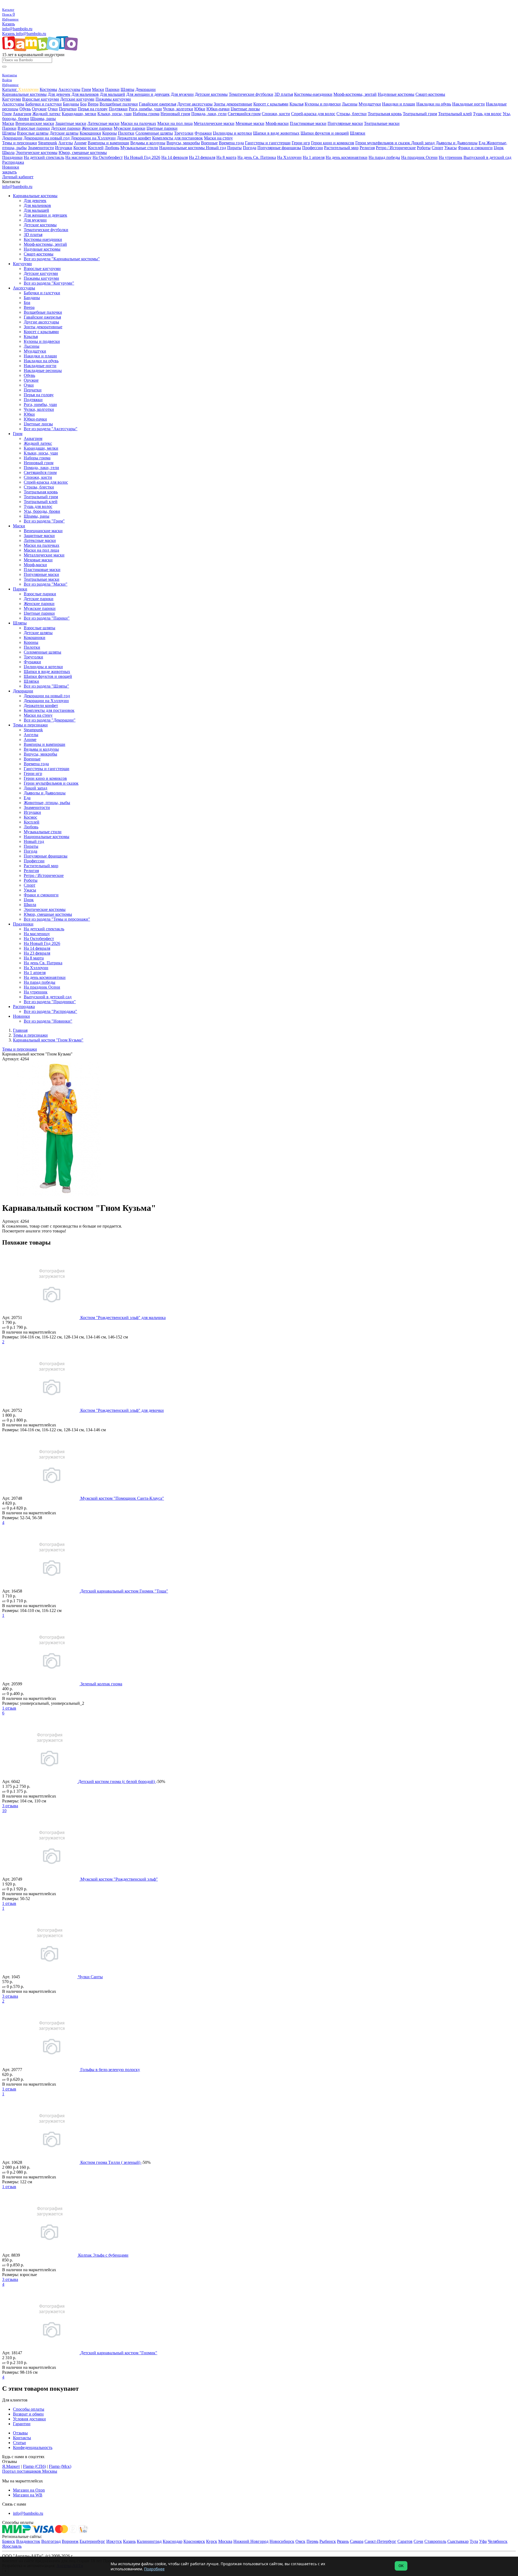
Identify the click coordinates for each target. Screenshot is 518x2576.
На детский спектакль (44, 157)
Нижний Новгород (251, 2541)
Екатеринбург (92, 2541)
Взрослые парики (34, 128)
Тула (474, 2541)
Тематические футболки (251, 94)
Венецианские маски (35, 123)
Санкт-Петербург (380, 2541)
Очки (53, 109)
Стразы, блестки (352, 114)
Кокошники (90, 133)
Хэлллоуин (28, 89)
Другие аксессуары (195, 104)
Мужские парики (129, 128)
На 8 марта (226, 157)
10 (4, 1811)
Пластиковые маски (308, 123)
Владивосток (28, 2541)
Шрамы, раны (43, 119)
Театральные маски (382, 123)
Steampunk (48, 143)
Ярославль (12, 2546)
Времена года (231, 143)
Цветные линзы (245, 109)
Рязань (343, 2541)
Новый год (216, 148)
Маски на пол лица (175, 123)
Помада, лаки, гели (209, 114)
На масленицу (78, 157)
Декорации (146, 89)
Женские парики (97, 128)
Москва (225, 2541)
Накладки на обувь (434, 104)
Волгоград (51, 2541)
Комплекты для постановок (178, 138)
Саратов (405, 2541)
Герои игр (301, 143)
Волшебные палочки (119, 104)
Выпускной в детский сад (487, 157)
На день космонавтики (347, 157)
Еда (483, 143)
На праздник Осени (419, 157)
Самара (357, 2541)
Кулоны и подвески (323, 104)
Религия (367, 148)
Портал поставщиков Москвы (30, 2471)
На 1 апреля (314, 157)
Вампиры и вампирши (108, 143)
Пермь (312, 2541)
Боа (83, 104)
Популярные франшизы (279, 148)
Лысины (350, 104)
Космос (80, 148)
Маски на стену (218, 138)
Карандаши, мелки (79, 114)
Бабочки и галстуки (44, 104)
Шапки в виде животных (276, 133)
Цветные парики (162, 128)
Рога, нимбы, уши (145, 109)
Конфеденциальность (33, 2447)
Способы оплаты (29, 2409)
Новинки (11, 167)
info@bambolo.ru (31, 34)
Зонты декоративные (233, 104)
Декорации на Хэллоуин (93, 138)
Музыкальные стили (139, 148)
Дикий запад (423, 143)
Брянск (9, 2541)
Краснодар (173, 2541)
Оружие (39, 109)
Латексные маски (103, 123)
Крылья (297, 104)
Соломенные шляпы (154, 133)
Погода (250, 148)
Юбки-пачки (218, 109)
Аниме (80, 143)
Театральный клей (455, 114)
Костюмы (48, 89)
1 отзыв (9, 1708)
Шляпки (358, 133)
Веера (93, 104)
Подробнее (154, 2569)
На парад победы (384, 157)
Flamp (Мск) (60, 2466)
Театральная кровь (385, 114)
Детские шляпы (64, 133)
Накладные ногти (468, 104)
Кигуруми (12, 99)
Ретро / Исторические (396, 148)
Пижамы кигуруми (113, 99)
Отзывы (20, 2433)
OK (401, 2566)
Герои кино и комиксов (333, 143)
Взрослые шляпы (33, 133)
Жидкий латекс (47, 114)
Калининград (149, 2541)
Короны (110, 133)
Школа (8, 153)
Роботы (424, 148)
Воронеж (70, 2541)
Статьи (19, 2443)
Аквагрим (22, 114)
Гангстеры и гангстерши (268, 143)
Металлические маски (214, 123)
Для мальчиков (85, 94)
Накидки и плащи (399, 104)
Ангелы (66, 143)
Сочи (418, 2541)
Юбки (200, 109)
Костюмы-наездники (313, 94)
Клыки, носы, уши (115, 114)
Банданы (71, 104)
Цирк (499, 148)
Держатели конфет (134, 138)
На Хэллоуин (289, 157)
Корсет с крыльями (271, 104)
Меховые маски (250, 123)
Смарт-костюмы (430, 94)
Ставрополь (435, 2541)
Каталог (10, 89)
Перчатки (68, 109)
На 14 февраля (175, 157)
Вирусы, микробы (183, 143)
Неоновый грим (175, 114)
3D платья (284, 94)
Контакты (22, 2438)
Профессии (313, 148)
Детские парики (66, 128)
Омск (300, 2541)
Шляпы (127, 89)
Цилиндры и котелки (232, 133)
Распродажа (13, 162)
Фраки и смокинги (475, 148)
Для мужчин (182, 94)
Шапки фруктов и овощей (325, 133)
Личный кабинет (18, 177)
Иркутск (114, 2541)
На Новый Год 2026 (142, 157)
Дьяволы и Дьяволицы (457, 143)
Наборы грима (146, 114)
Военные (209, 143)
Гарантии (22, 2424)
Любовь (112, 148)
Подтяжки (118, 109)
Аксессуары (69, 89)
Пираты (234, 148)
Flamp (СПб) (34, 2466)
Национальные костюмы (183, 148)
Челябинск (498, 2541)
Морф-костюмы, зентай (355, 94)
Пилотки (126, 133)
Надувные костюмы (396, 94)
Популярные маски (345, 123)
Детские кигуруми (77, 99)
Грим (86, 89)
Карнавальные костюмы (24, 94)
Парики (112, 89)
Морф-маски (277, 123)
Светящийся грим (244, 114)
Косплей (96, 148)
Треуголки (184, 133)
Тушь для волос (487, 114)
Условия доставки (29, 2419)
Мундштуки (370, 104)
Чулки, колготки (178, 109)
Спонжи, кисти (276, 114)
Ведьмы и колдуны (148, 143)
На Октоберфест (108, 157)
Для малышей (113, 94)
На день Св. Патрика (257, 157)
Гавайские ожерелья (158, 104)
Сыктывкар (458, 2541)
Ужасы (451, 148)
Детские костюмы (211, 94)
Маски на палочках (138, 123)
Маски (98, 89)
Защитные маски (71, 123)
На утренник (451, 157)
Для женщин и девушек (148, 94)
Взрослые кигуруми (41, 99)
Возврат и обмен (28, 2414)
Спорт (437, 148)
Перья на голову (93, 109)
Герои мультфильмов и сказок (383, 143)
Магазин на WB (28, 2495)
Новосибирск (282, 2541)
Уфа (483, 2541)
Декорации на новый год (47, 138)
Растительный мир (341, 148)
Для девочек (59, 94)
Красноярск (194, 2541)
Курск (212, 2541)
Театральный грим (420, 114)
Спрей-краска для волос (313, 114)
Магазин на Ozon (29, 2490)
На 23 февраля (202, 157)
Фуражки (203, 133)
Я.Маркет (11, 2466)
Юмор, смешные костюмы (83, 153)
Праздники (12, 157)
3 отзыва (10, 1806)
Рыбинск (328, 2541)
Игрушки (64, 148)
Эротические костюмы (37, 153)
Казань (8, 24)
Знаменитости (41, 148)
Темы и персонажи (20, 143)
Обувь (25, 109)
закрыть (9, 172)
